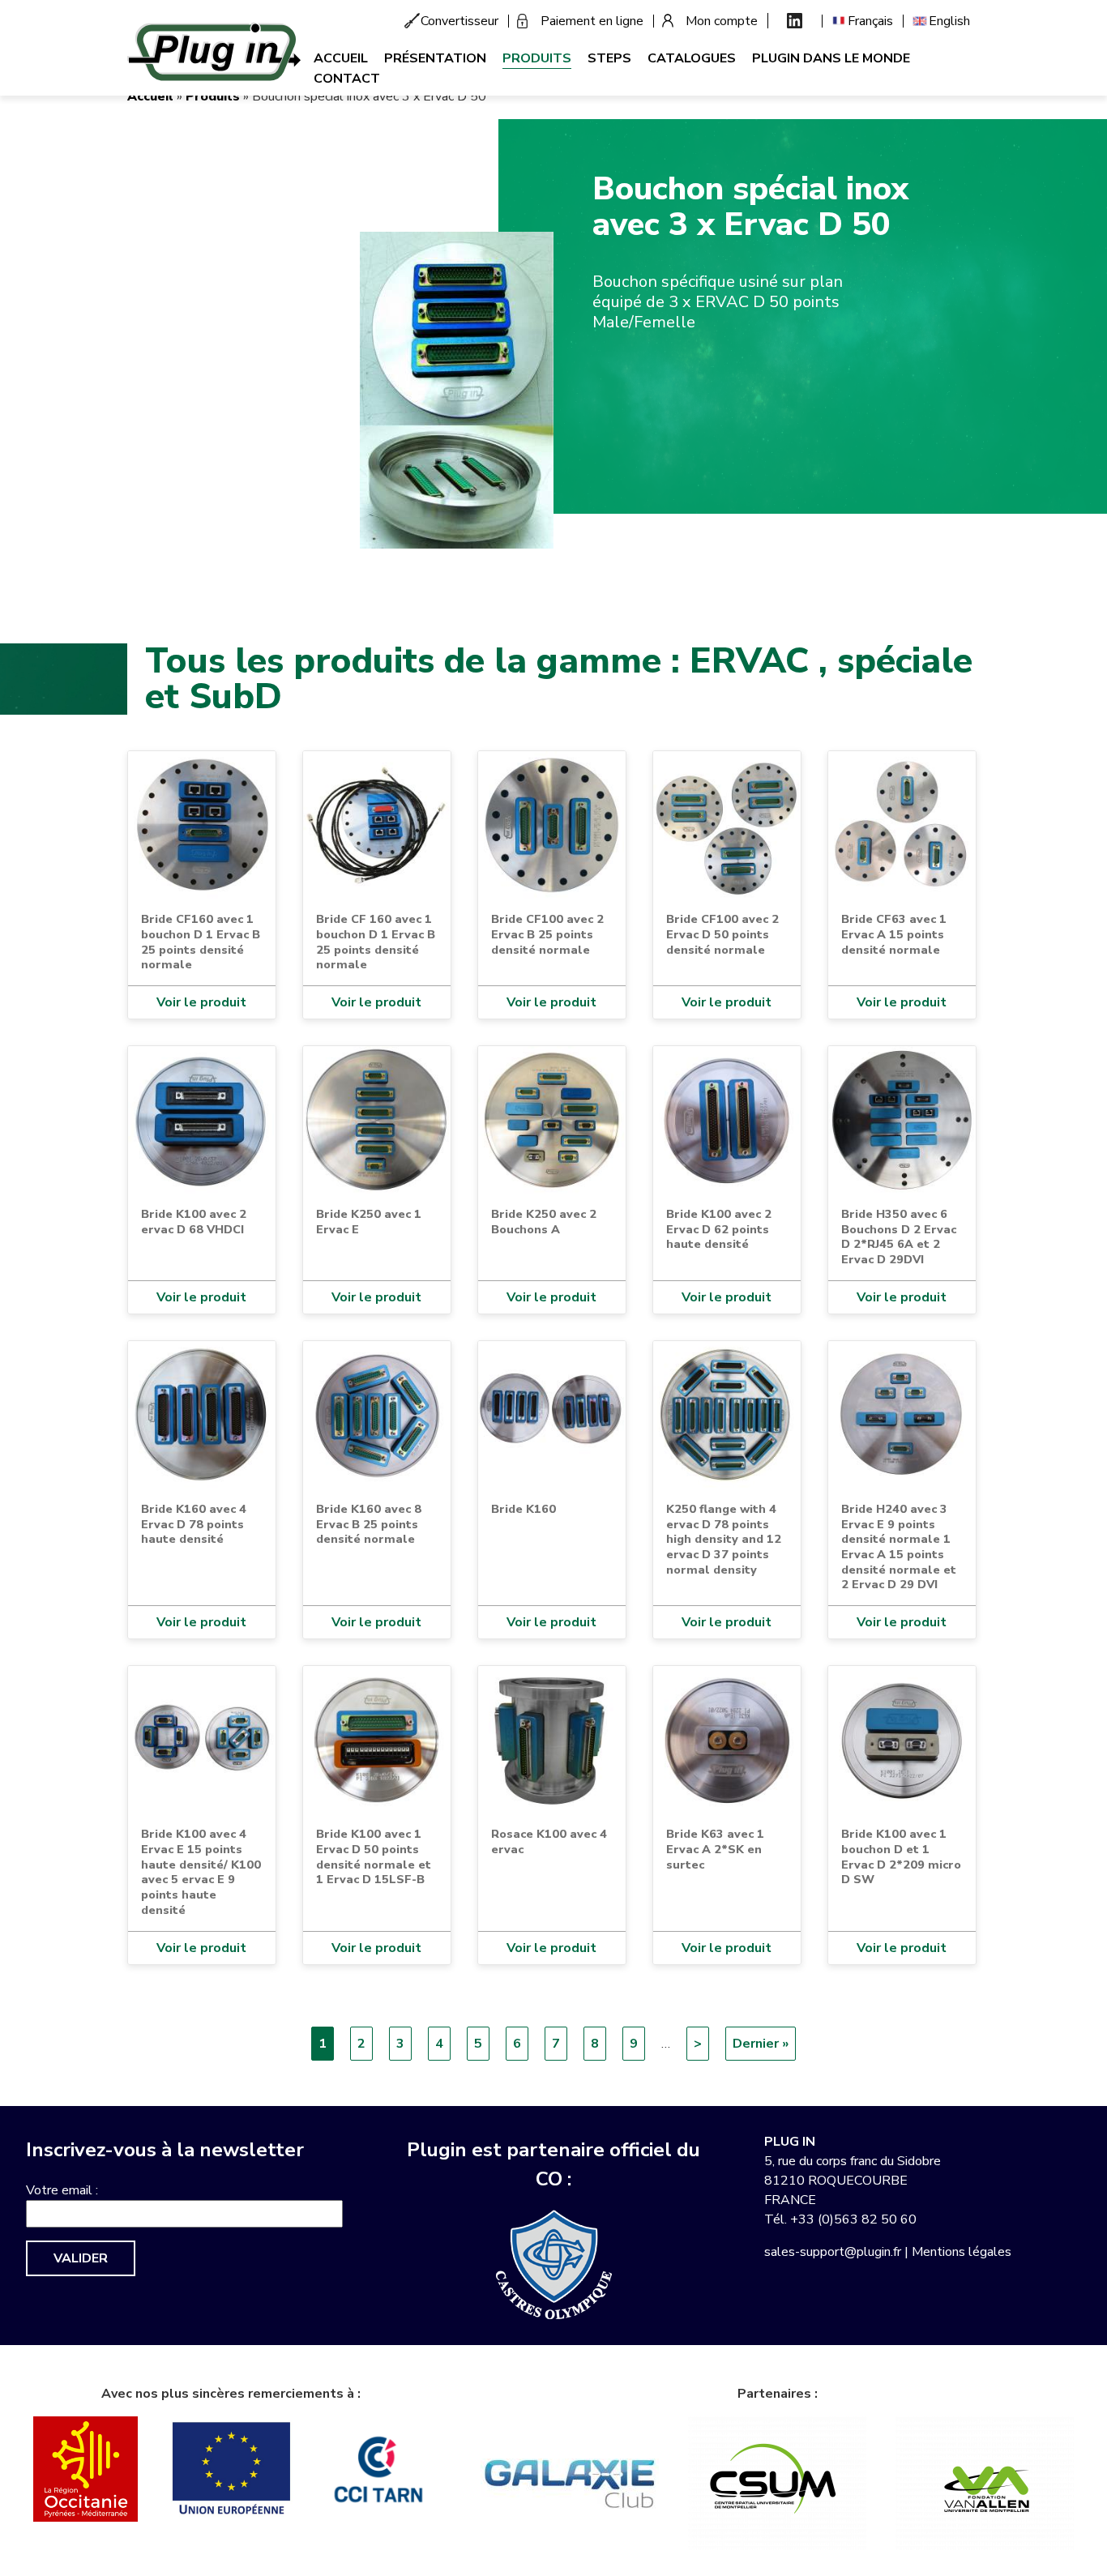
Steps (609, 58)
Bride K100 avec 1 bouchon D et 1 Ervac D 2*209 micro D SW (901, 1856)
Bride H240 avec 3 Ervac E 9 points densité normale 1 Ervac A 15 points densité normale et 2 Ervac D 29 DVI (899, 1547)
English (949, 21)
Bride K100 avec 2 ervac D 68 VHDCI (194, 1222)
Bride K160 (524, 1509)
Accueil (341, 58)
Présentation (435, 58)
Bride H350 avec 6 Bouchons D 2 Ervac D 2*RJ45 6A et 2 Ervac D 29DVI (899, 1237)
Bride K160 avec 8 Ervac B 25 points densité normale (369, 1524)
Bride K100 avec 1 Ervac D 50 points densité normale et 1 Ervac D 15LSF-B (374, 1856)
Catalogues (692, 58)
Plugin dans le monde (831, 58)
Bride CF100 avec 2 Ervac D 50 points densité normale (722, 934)
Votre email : (62, 2190)
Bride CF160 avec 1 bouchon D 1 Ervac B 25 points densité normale (201, 942)
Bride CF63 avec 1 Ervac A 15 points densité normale (894, 934)
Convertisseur (459, 21)
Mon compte (722, 21)
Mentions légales (962, 2252)
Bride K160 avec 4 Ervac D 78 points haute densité (194, 1524)
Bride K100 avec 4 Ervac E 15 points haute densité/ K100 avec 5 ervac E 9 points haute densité (201, 1872)
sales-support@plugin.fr (833, 2252)
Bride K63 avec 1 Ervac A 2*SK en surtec (715, 1849)
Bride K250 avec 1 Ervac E (369, 1222)
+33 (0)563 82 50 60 (853, 2219)
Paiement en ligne (592, 21)
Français (870, 21)
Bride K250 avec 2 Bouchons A (544, 1222)
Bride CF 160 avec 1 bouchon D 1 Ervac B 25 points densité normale (376, 942)
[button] (457, 390)
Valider (81, 2258)
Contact (347, 79)
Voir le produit (201, 1002)
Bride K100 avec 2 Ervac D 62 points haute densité (719, 1229)
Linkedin (795, 21)
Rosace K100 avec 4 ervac (549, 1841)
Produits (537, 58)
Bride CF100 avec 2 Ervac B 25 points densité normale (547, 934)
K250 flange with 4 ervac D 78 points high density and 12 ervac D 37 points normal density (724, 1539)
